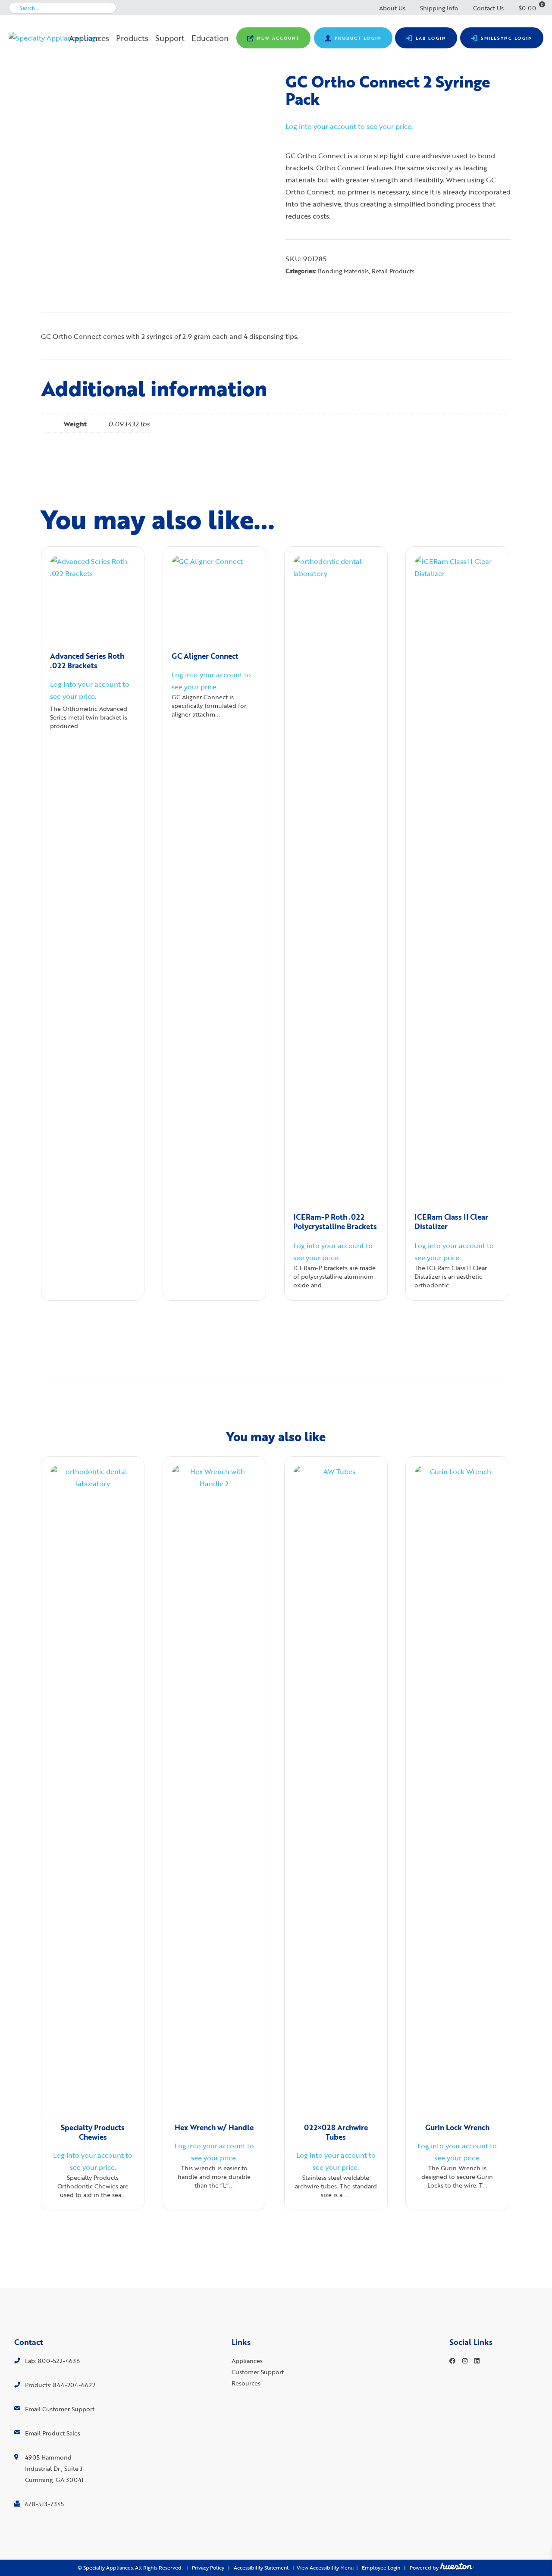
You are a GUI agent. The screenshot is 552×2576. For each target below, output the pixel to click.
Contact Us (488, 8)
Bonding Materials (343, 271)
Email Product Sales (53, 2433)
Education (210, 38)
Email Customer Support (60, 2409)
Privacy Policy (208, 2568)
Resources (246, 2383)
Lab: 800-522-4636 (52, 2361)
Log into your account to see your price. (349, 126)
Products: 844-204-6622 (60, 2385)
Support (170, 38)
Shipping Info (439, 8)
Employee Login (381, 2568)
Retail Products (393, 271)
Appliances (89, 38)
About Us (392, 8)
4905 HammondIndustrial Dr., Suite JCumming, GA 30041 (54, 2468)
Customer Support (258, 2372)
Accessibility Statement (261, 2568)
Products (132, 38)
